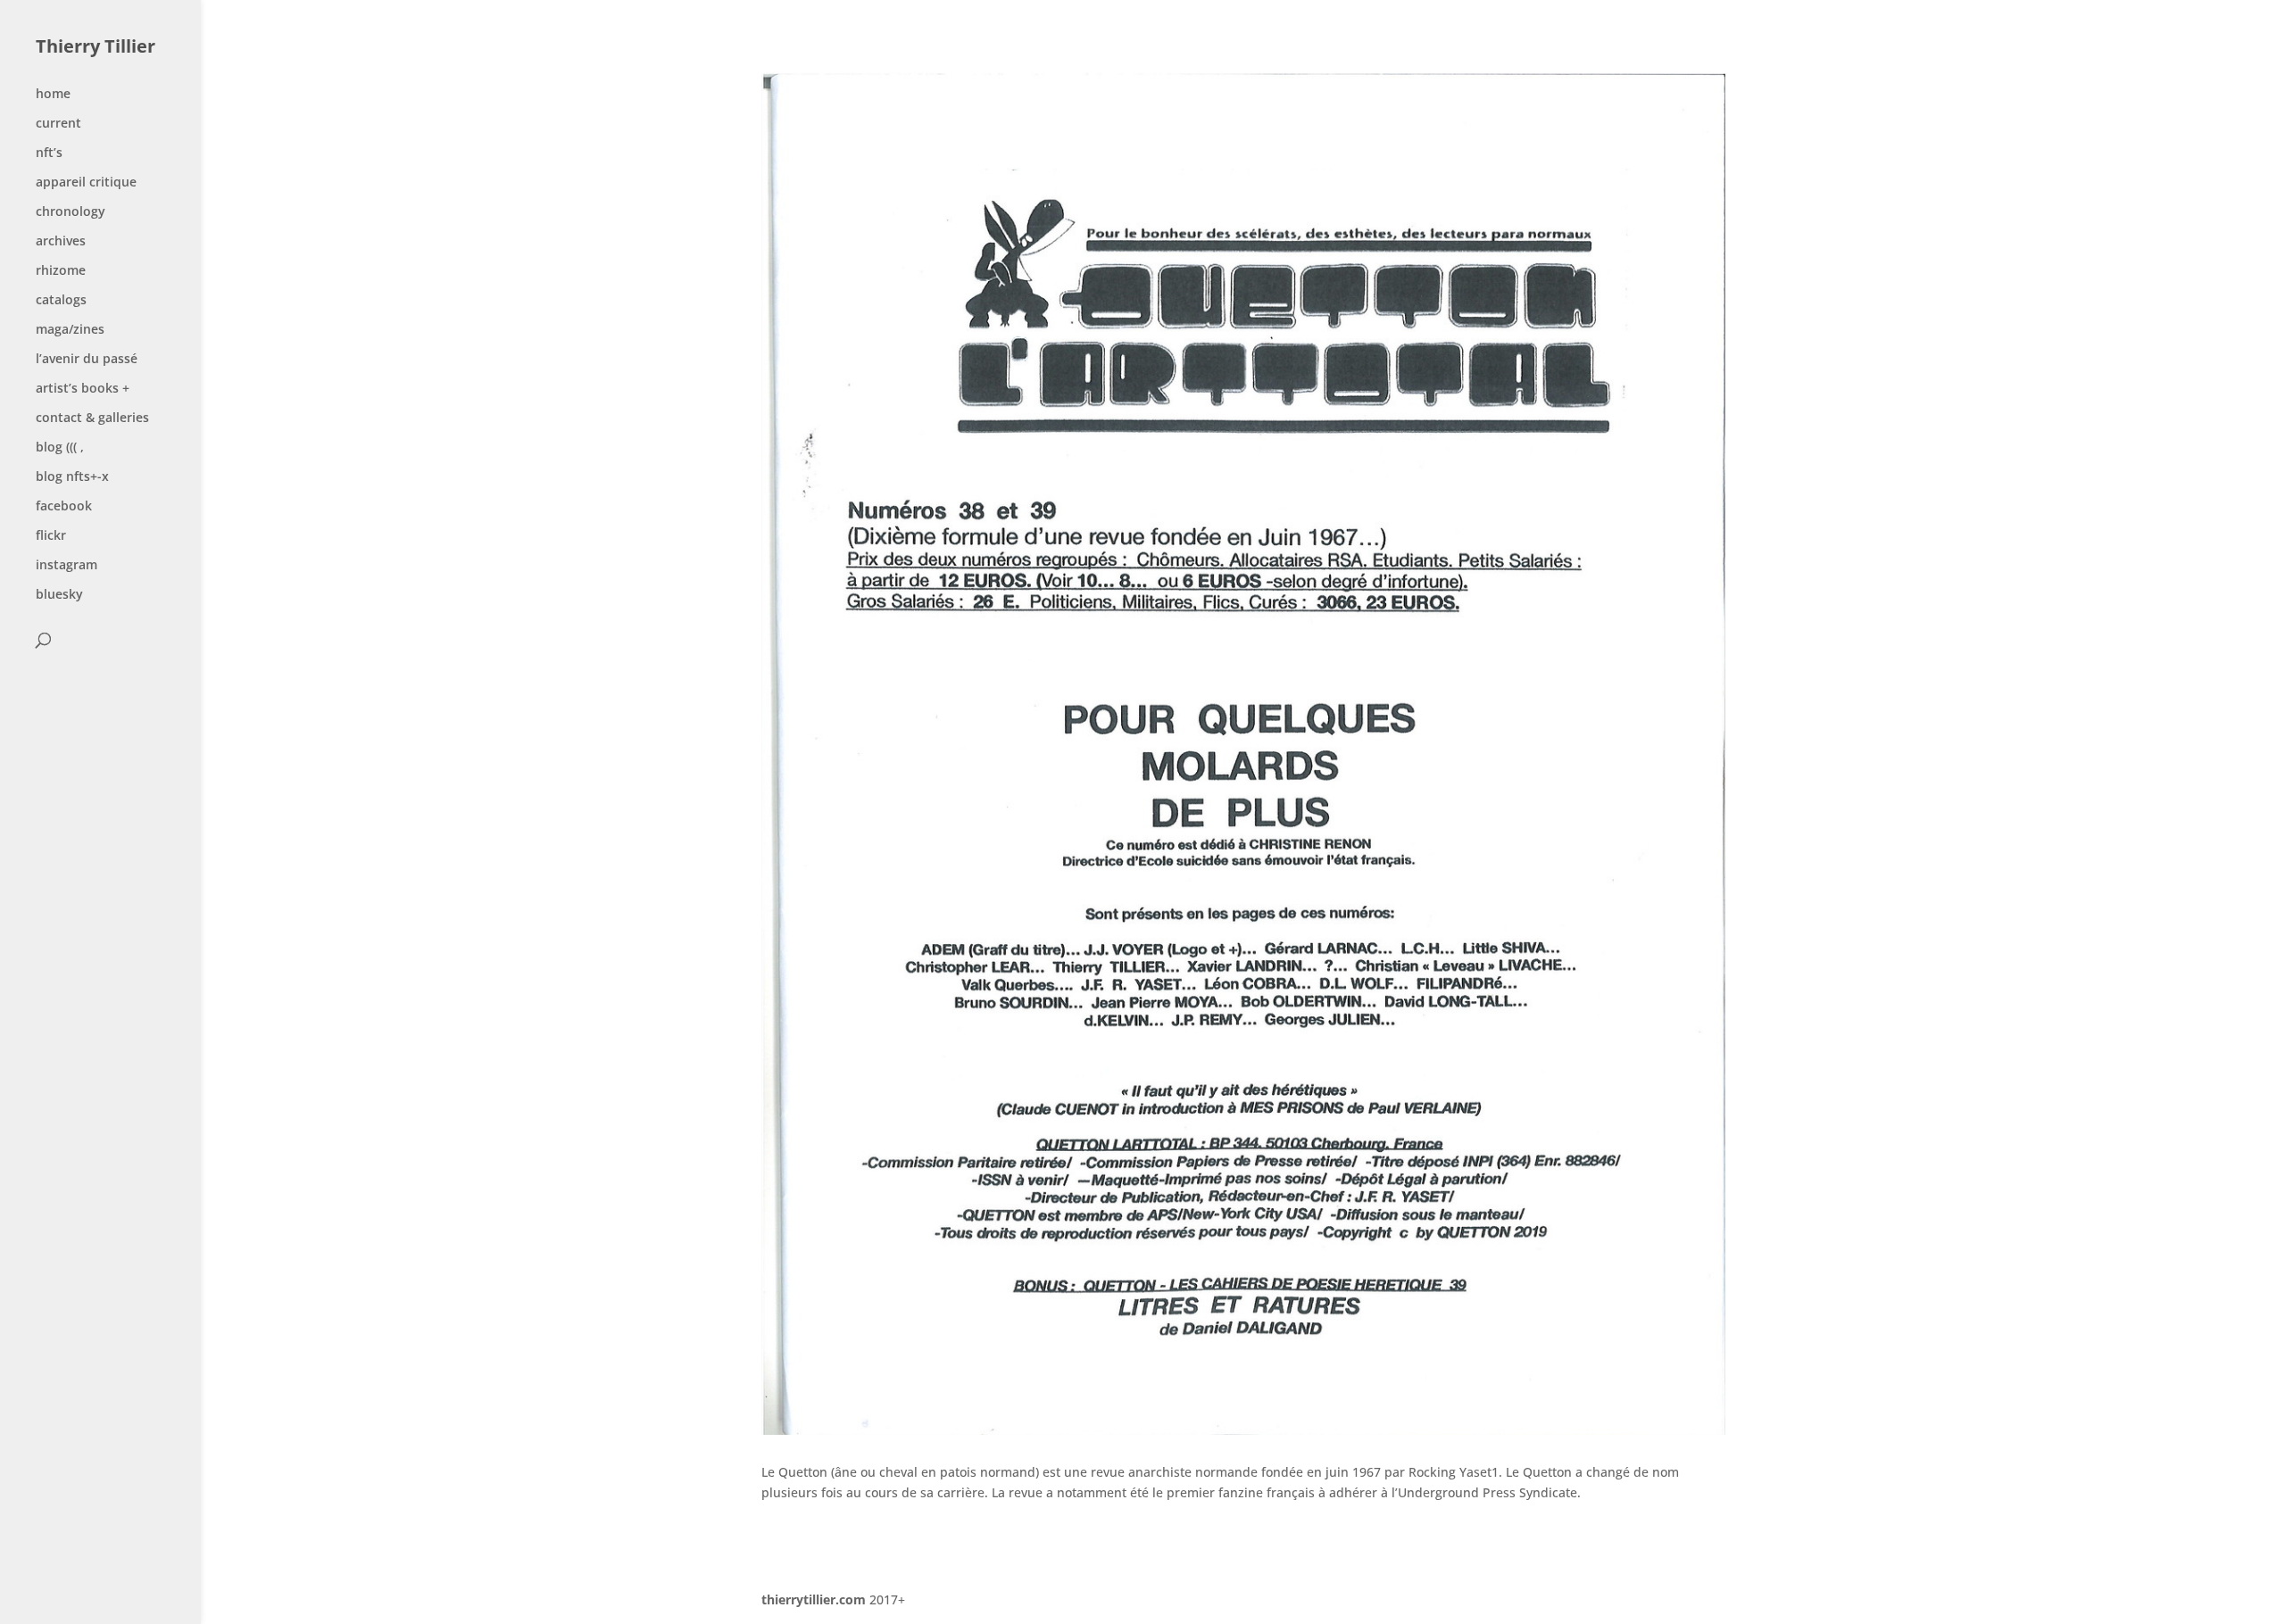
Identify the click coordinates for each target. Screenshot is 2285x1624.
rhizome (61, 271)
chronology (71, 212)
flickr (51, 536)
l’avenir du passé (87, 360)
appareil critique (86, 183)
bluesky (59, 595)
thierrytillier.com (814, 1599)
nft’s (49, 153)
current (58, 124)
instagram (66, 566)
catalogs (61, 301)
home (53, 95)
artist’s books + (83, 389)
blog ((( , (60, 448)
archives (61, 242)
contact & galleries (92, 418)
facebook (64, 507)
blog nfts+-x (72, 477)
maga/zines (70, 330)
